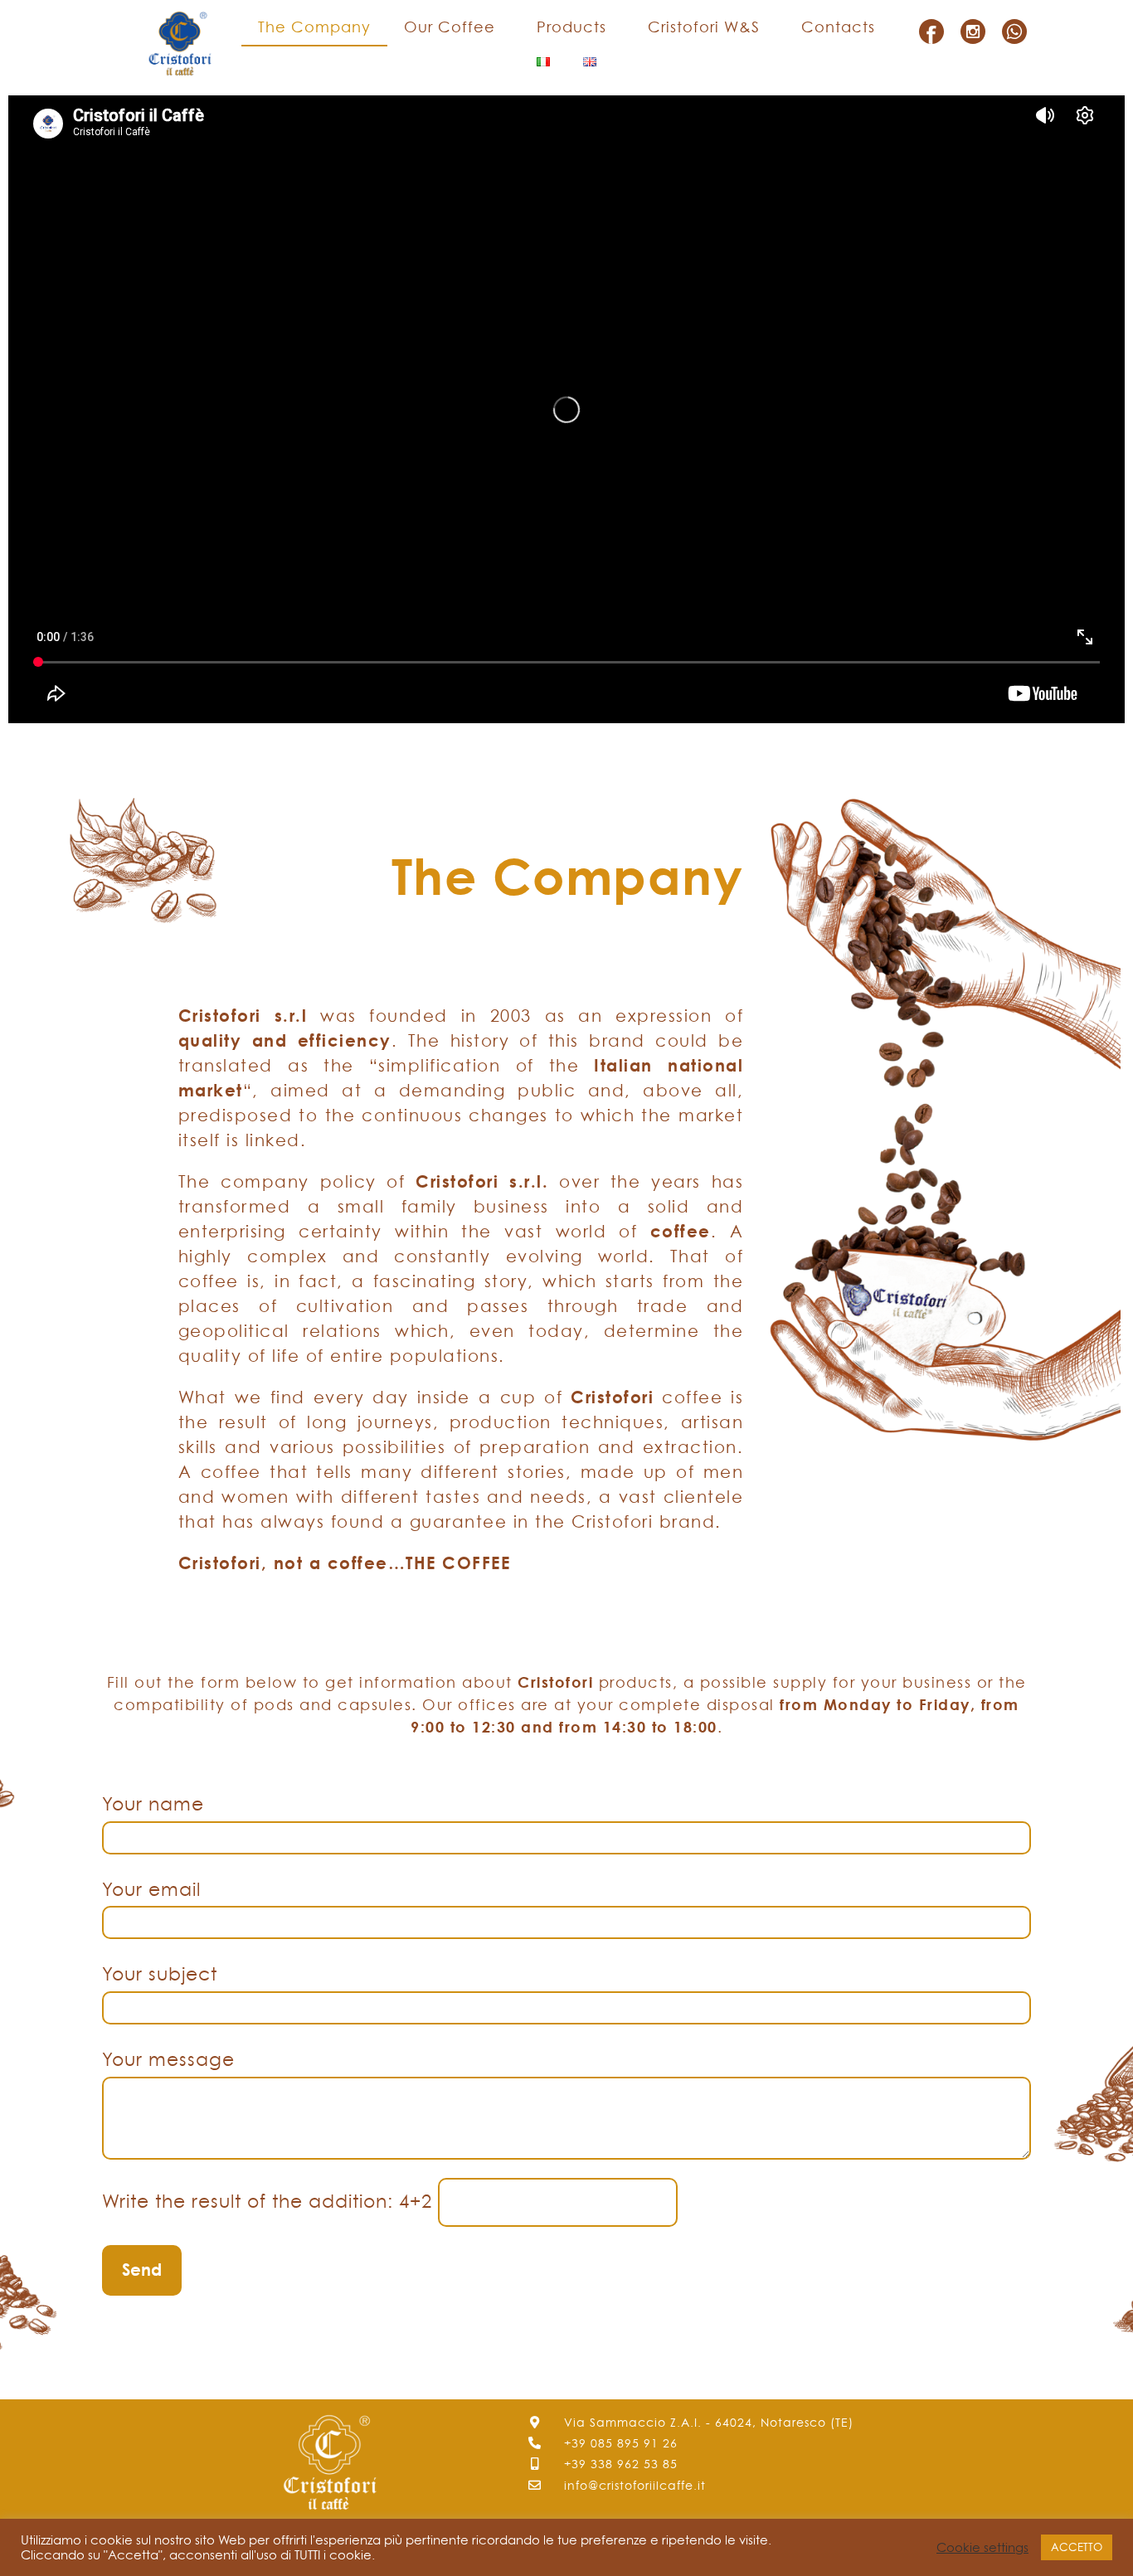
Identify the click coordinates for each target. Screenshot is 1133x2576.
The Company (314, 27)
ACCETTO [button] (1077, 2547)
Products (571, 27)
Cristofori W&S (704, 27)
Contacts (838, 27)
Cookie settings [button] (982, 2548)
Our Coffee (450, 27)
